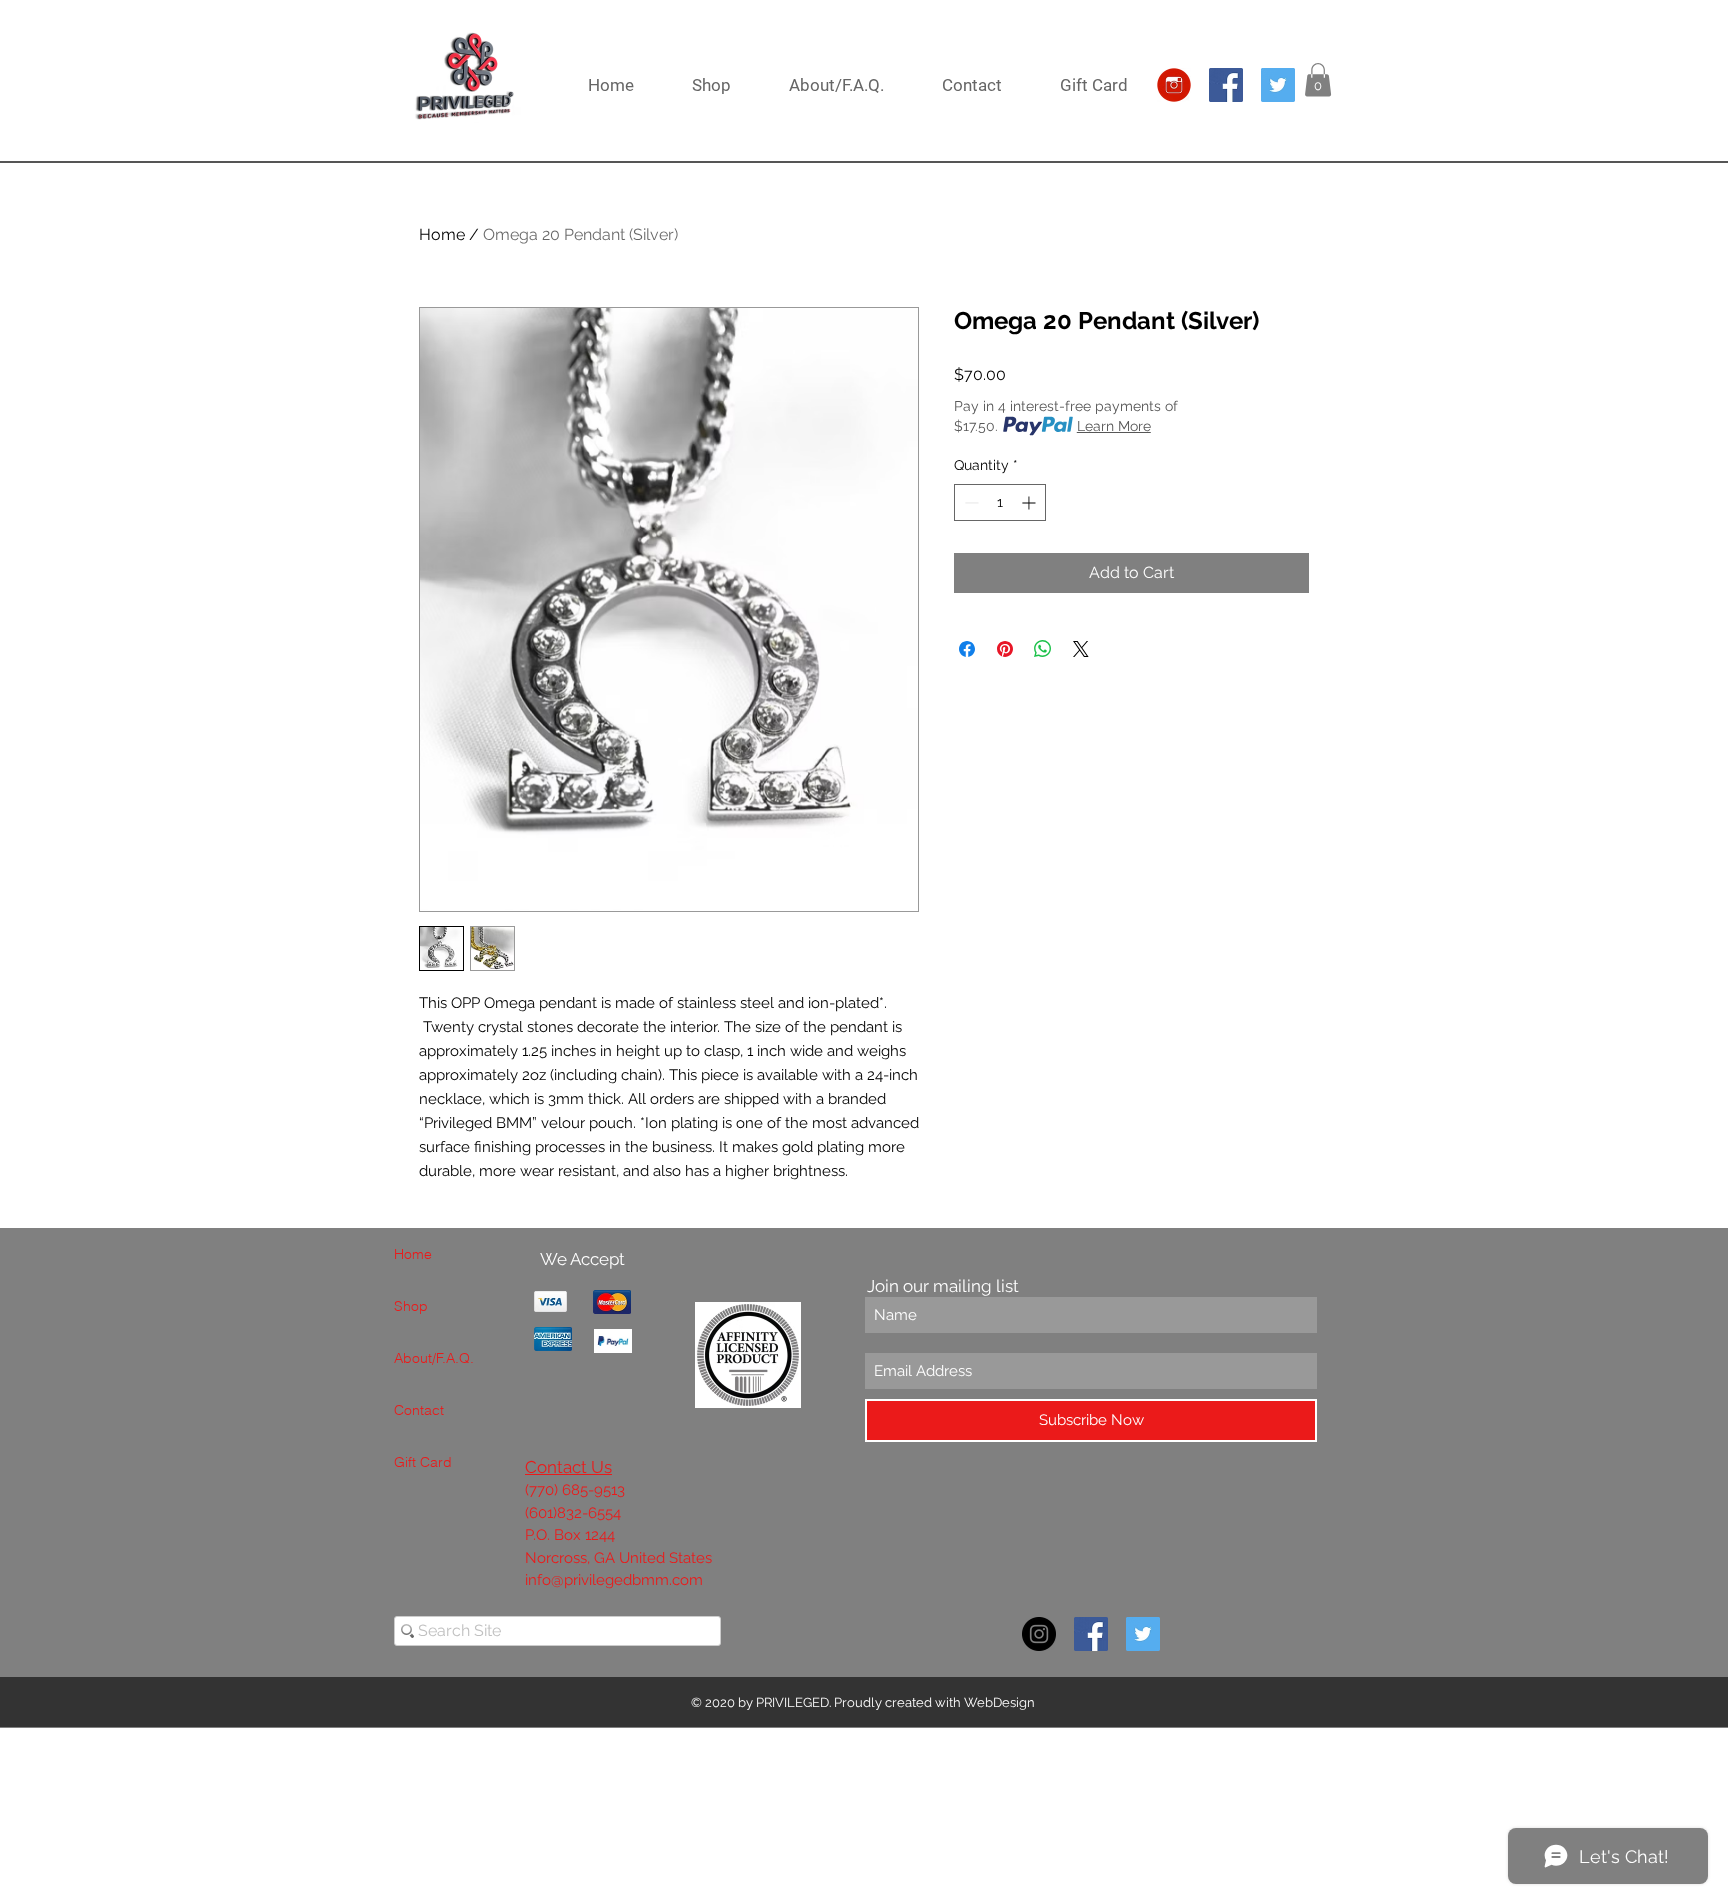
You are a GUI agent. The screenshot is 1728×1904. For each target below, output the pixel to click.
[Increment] (1030, 502)
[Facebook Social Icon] (1226, 85)
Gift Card (423, 1462)
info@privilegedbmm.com (614, 1580)
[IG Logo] (1174, 85)
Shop (411, 1306)
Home (442, 234)
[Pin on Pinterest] (1005, 649)
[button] (1318, 79)
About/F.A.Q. (434, 1358)
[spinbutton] (1000, 502)
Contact (419, 1410)
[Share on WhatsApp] (1043, 649)
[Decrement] (969, 502)
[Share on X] (1081, 649)
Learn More (1114, 426)
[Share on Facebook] (967, 649)
